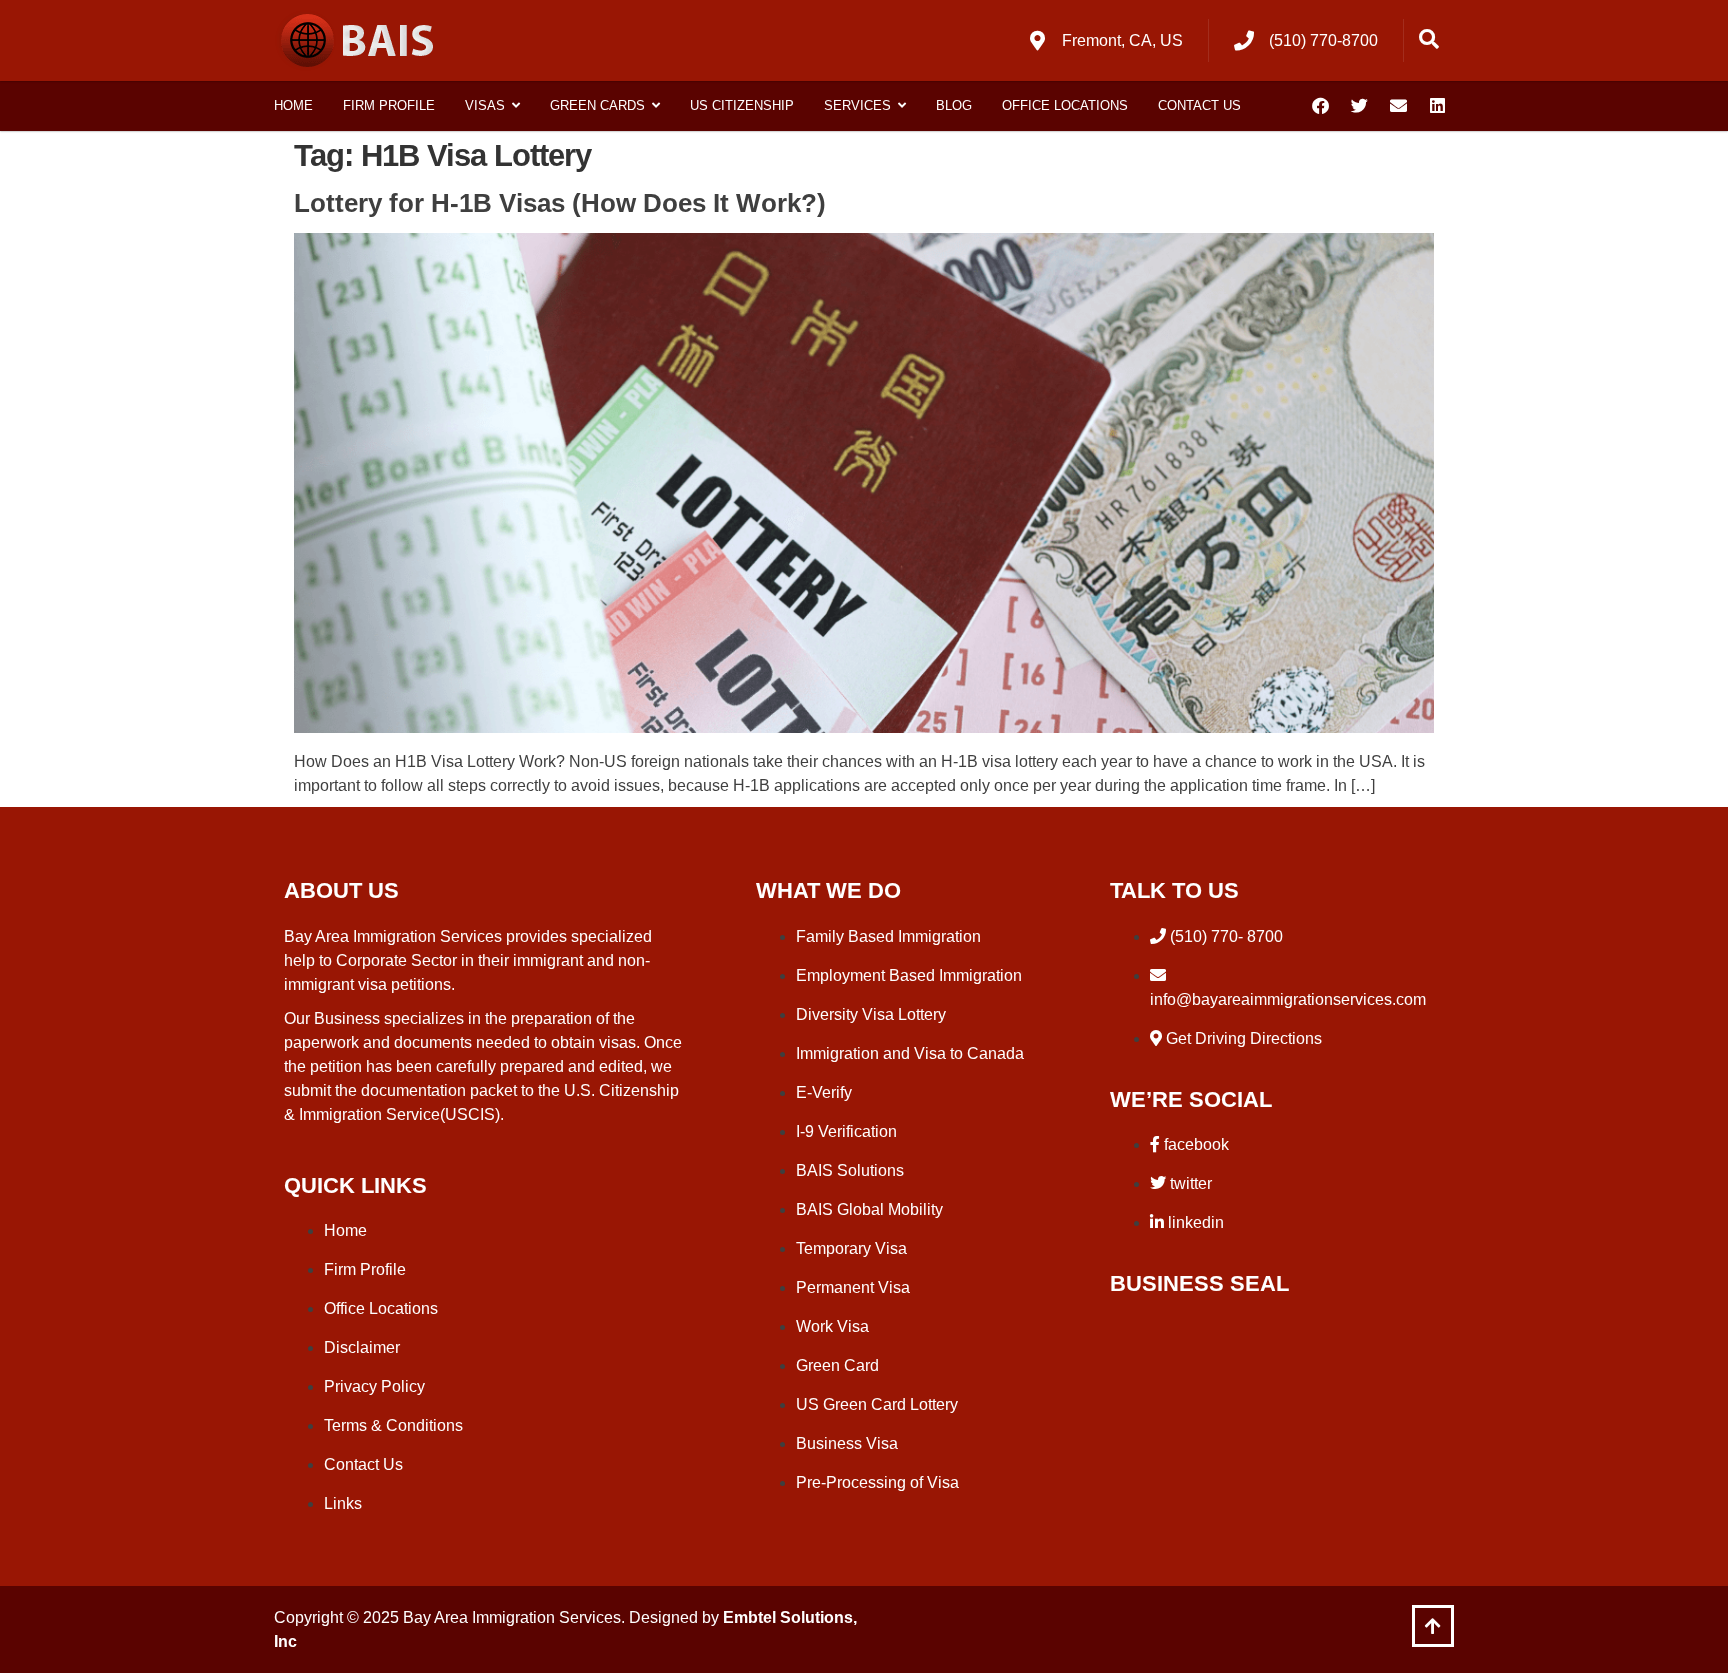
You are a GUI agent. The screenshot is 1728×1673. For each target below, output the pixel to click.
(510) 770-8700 (1323, 40)
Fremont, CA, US (1122, 40)
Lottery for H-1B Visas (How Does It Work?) (560, 203)
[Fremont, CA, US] (1037, 41)
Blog (954, 105)
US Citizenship (742, 105)
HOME (293, 105)
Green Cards (597, 105)
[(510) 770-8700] (1244, 41)
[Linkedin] (1437, 106)
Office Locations (1065, 105)
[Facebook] (1320, 106)
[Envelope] (1398, 106)
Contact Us (1199, 105)
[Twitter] (1359, 106)
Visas (485, 105)
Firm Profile (389, 105)
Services (857, 105)
